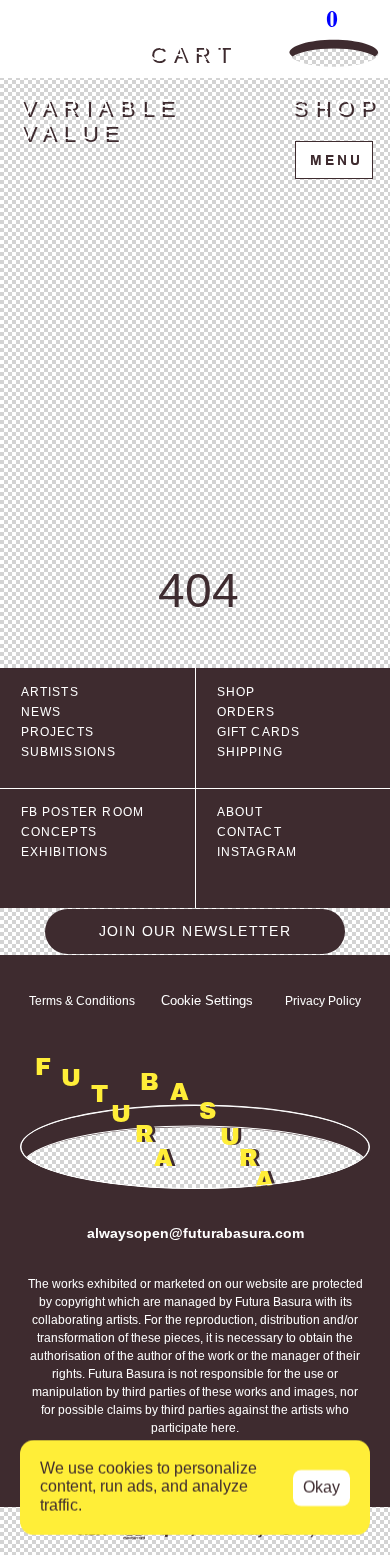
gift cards (259, 732)
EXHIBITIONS (65, 852)
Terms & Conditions (82, 1001)
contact (249, 832)
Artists (50, 692)
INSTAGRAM (257, 852)
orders (246, 712)
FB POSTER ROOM (83, 812)
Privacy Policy (323, 1001)
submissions (69, 752)
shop (236, 692)
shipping (250, 752)
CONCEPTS (59, 832)
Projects (58, 732)
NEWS (41, 712)
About (240, 812)
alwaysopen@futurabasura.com (195, 1233)
